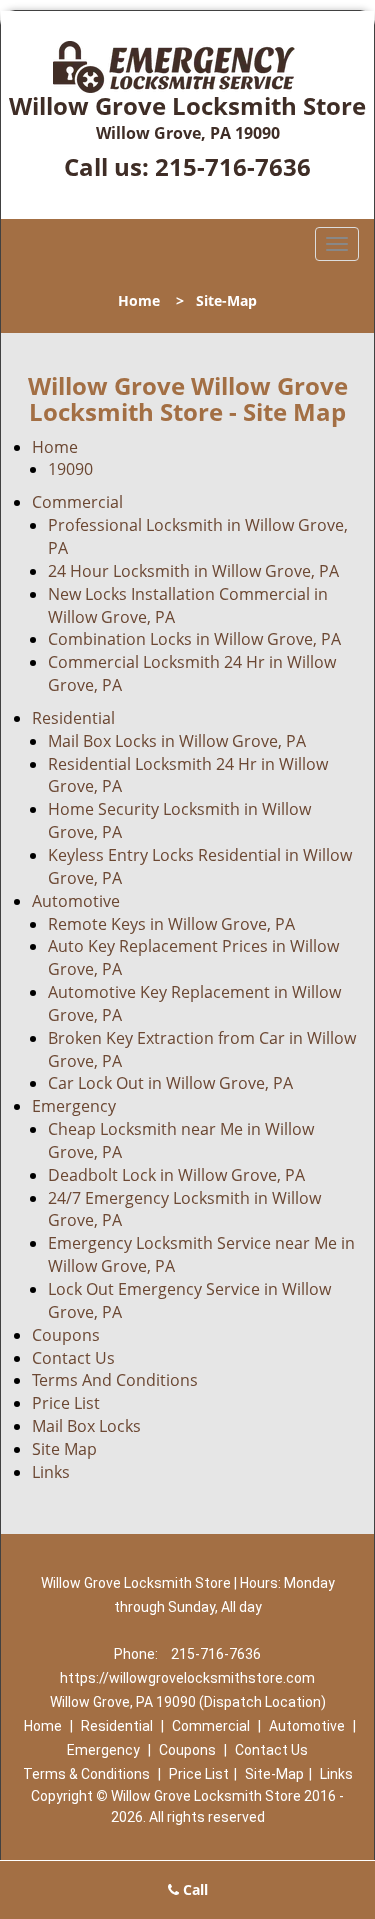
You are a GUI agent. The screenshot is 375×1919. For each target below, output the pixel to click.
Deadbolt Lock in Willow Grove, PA (176, 1175)
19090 (70, 469)
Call (193, 1889)
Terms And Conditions (115, 1380)
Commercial (77, 502)
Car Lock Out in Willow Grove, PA (170, 1083)
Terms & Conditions (86, 1774)
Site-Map (274, 1774)
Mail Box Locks (86, 1426)
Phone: (137, 1654)
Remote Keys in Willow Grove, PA (171, 924)
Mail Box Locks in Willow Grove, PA (177, 741)
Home (139, 300)
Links (51, 1472)
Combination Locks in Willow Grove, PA (194, 639)
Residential (73, 718)
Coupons (66, 1335)
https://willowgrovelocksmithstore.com (187, 1678)
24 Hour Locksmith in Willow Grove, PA (193, 571)
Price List (66, 1403)
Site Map (64, 1449)
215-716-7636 (233, 166)
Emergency (74, 1106)
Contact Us (73, 1358)
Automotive (76, 901)
